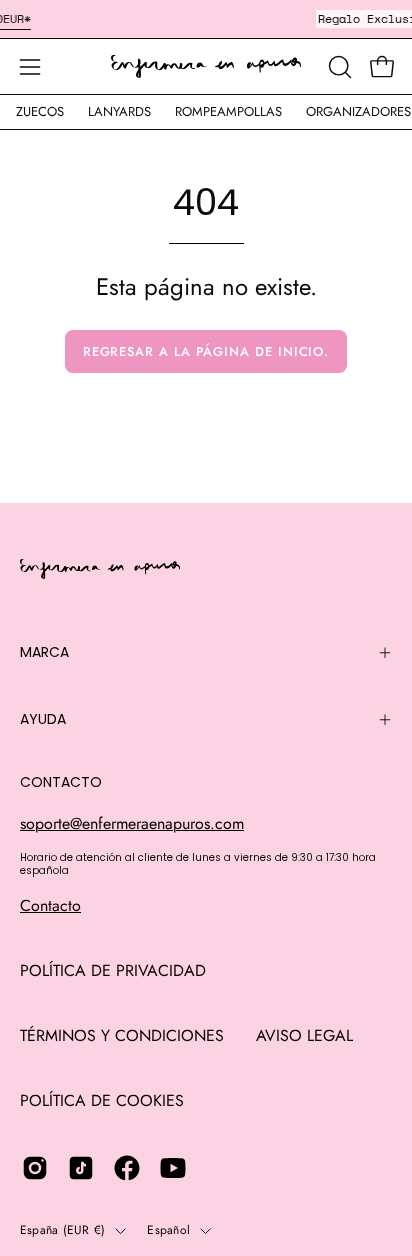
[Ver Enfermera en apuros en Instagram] (35, 1168)
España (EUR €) (62, 1230)
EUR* (17, 18)
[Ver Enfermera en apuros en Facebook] (127, 1168)
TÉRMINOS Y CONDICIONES (122, 1035)
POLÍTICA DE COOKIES (102, 1100)
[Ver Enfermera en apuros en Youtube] (173, 1168)
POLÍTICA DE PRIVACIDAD (113, 970)
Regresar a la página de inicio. (206, 351)
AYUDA (43, 719)
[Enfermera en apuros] (206, 67)
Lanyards (119, 111)
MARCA (44, 652)
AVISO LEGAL (304, 1035)
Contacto (50, 905)
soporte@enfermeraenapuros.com (132, 823)
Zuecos (40, 111)
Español (168, 1230)
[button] (338, 67)
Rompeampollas (228, 111)
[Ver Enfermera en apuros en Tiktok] (81, 1168)
